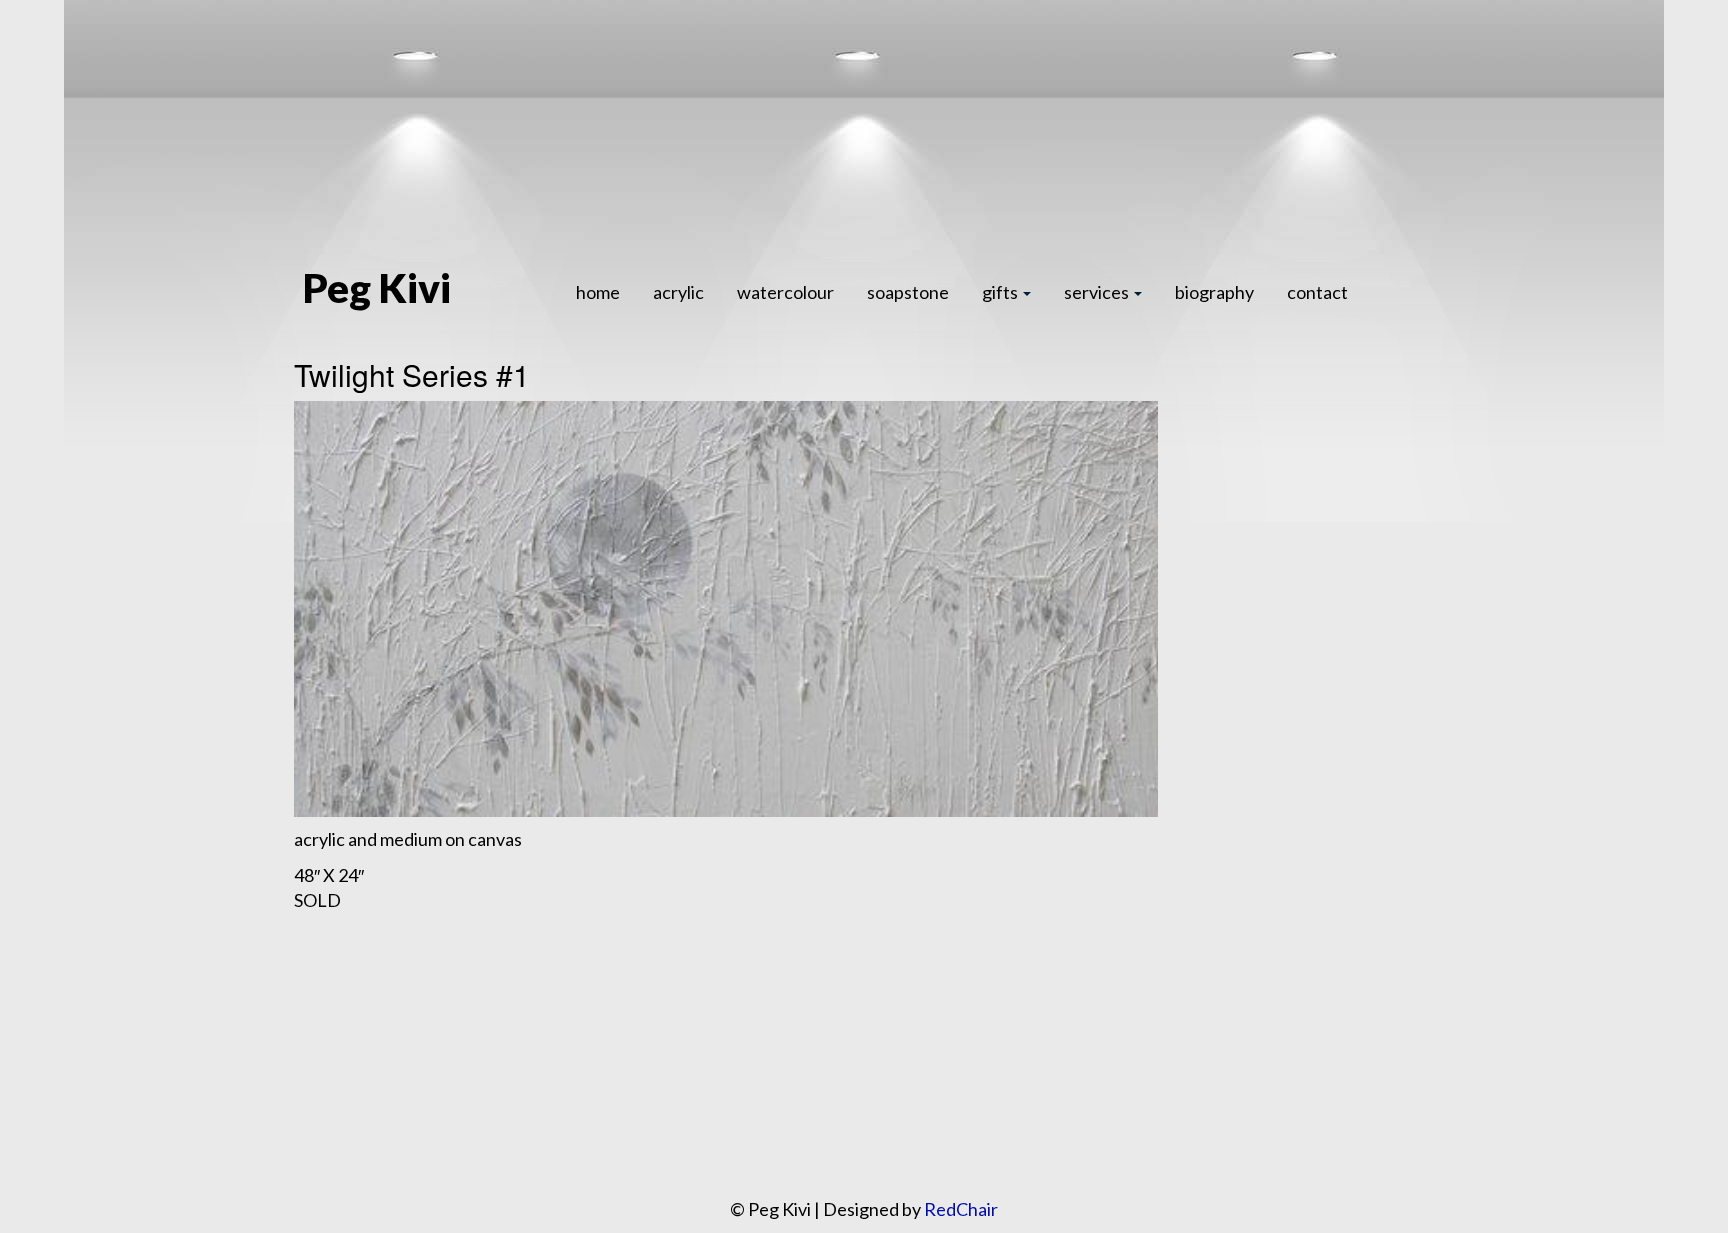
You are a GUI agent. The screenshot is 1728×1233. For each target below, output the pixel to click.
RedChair (961, 1209)
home (598, 292)
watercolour (785, 292)
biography (1214, 292)
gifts (1001, 292)
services (1098, 292)
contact (1317, 292)
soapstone (908, 292)
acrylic (678, 292)
